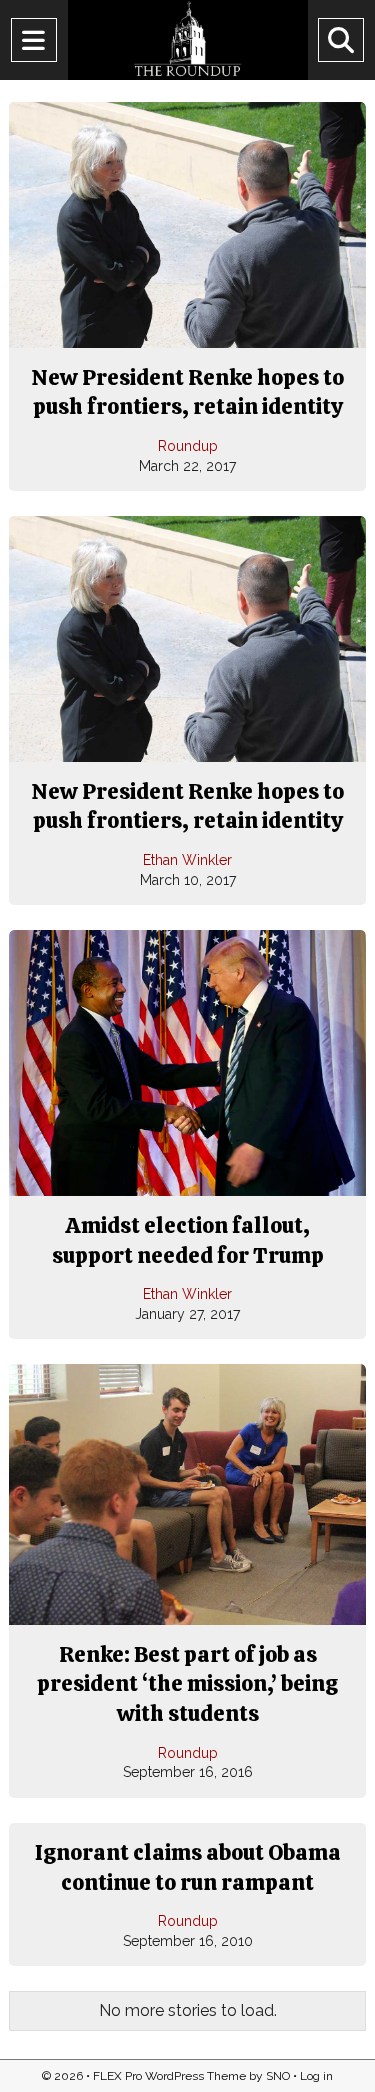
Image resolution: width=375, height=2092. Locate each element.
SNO (278, 2076)
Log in (316, 2076)
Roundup (188, 446)
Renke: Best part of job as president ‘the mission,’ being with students (187, 1684)
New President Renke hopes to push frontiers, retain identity (187, 392)
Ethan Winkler (187, 860)
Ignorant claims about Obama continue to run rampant (188, 1867)
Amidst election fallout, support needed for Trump (188, 1240)
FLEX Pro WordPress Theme (169, 2076)
